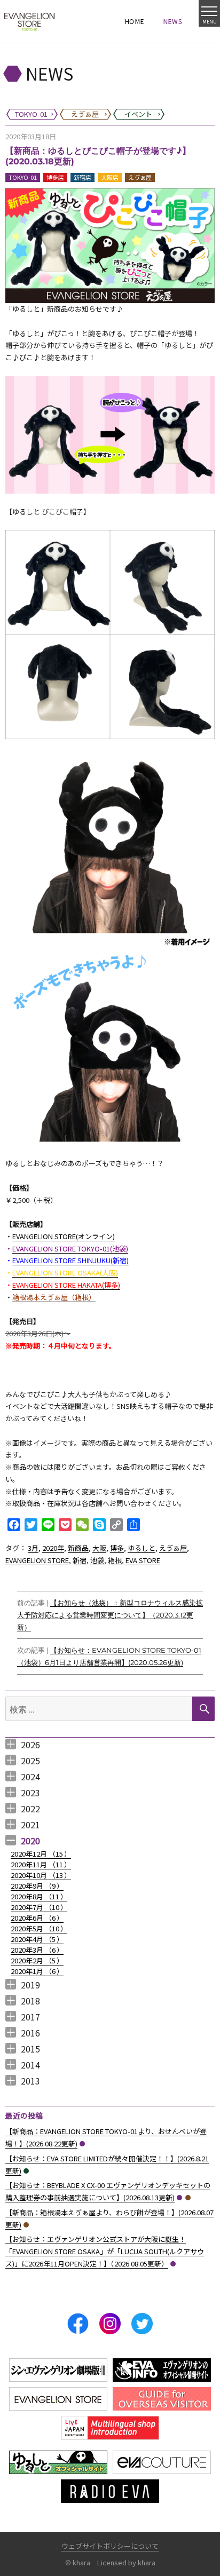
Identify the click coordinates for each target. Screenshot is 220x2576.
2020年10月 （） (41, 1875)
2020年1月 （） (37, 1971)
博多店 (55, 177)
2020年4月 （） (37, 1939)
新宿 (80, 1560)
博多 (117, 1548)
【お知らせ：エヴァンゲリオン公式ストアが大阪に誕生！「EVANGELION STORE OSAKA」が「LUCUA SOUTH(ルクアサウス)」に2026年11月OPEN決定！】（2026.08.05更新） (105, 2251)
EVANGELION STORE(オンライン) (64, 1236)
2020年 (53, 1548)
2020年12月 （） (41, 1854)
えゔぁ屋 (140, 177)
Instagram (110, 2324)
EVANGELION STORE (37, 1560)
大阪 (99, 1548)
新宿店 (82, 177)
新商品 (78, 1548)
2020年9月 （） (37, 1886)
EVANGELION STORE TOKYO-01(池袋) (70, 1249)
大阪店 (110, 177)
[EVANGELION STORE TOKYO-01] (29, 21)
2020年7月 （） (39, 1907)
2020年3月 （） (37, 1950)
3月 (33, 1548)
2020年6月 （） (37, 1918)
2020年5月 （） (39, 1928)
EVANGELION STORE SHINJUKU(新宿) (70, 1260)
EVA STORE (143, 1560)
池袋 (97, 1560)
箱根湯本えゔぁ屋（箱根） (54, 1297)
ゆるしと (142, 1548)
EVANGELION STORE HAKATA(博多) (66, 1285)
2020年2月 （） (37, 1960)
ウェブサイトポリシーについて (110, 2546)
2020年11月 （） (41, 1864)
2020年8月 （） (39, 1896)
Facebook (78, 2324)
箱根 (115, 1560)
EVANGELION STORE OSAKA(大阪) (65, 1273)
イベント (26, 2171)
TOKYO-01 (23, 177)
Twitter (142, 2324)
